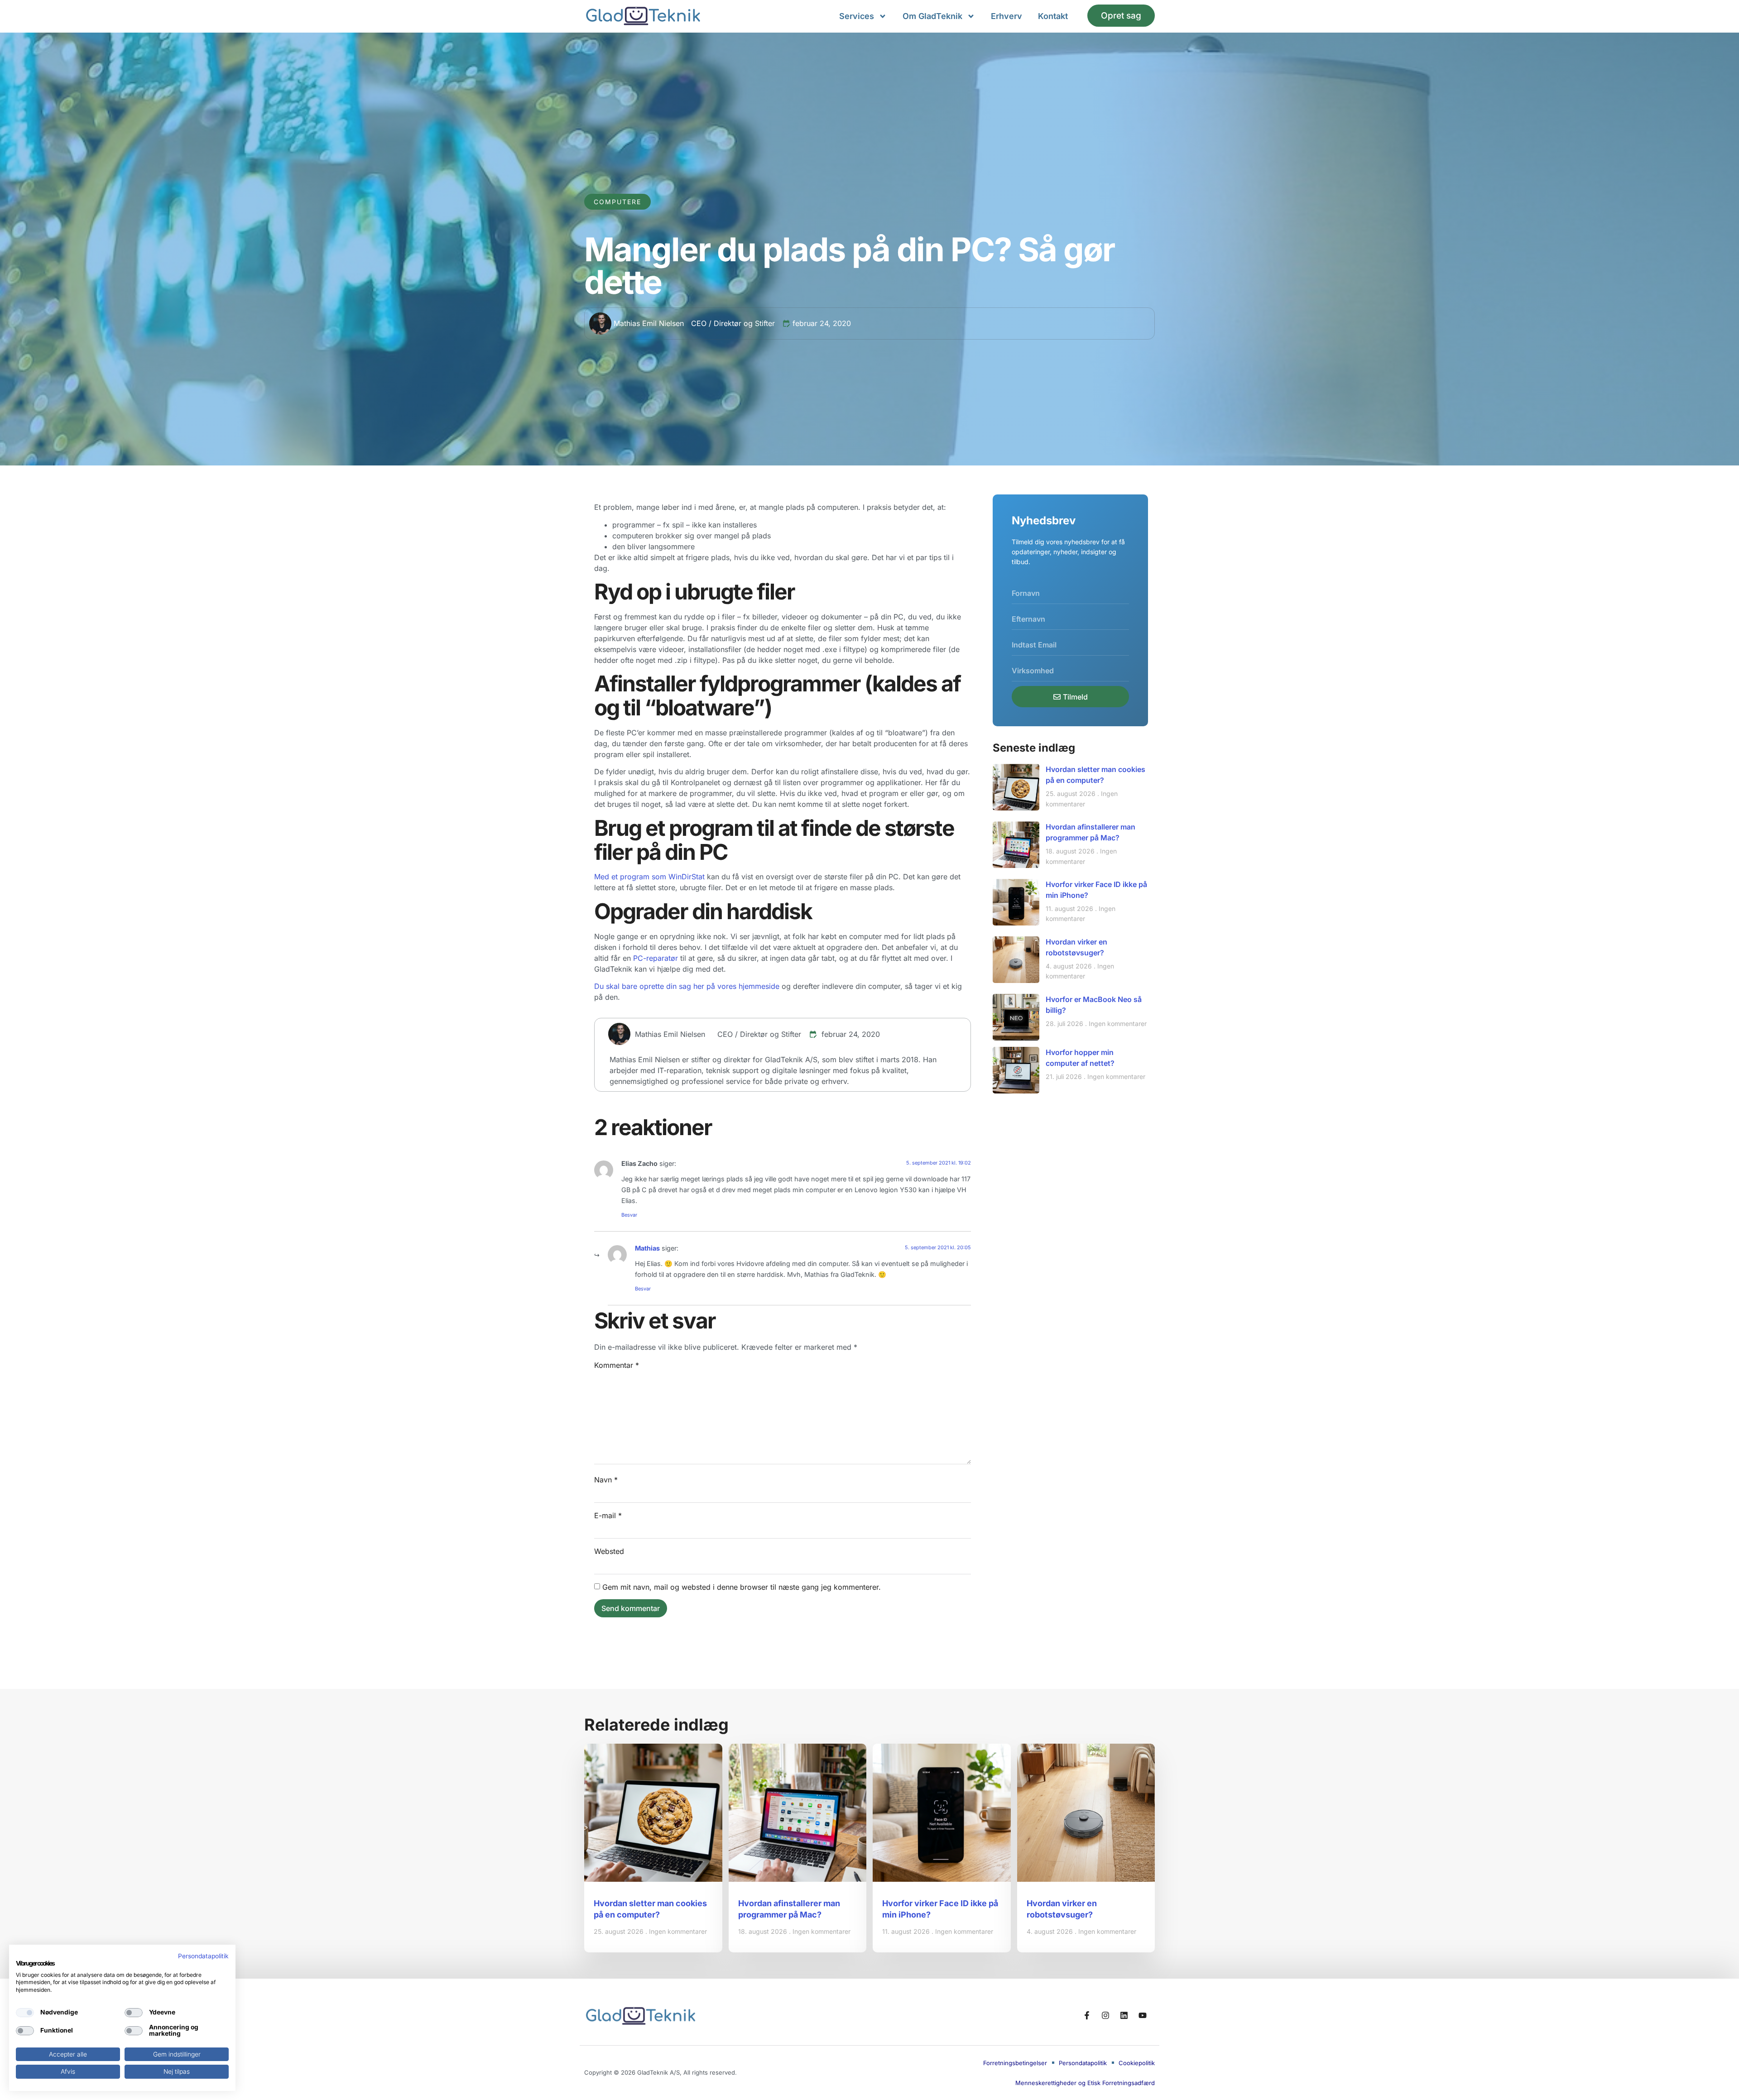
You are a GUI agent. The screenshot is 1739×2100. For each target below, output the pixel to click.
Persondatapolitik (203, 1956)
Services (857, 16)
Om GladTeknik (932, 16)
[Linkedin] (1124, 2015)
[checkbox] (25, 2013)
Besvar (629, 1215)
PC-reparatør (656, 958)
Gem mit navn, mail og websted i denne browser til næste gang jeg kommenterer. (742, 1587)
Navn (606, 1480)
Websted (609, 1551)
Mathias (647, 1248)
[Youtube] (1143, 2015)
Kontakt (1053, 16)
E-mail (608, 1515)
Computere (617, 202)
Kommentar (617, 1365)
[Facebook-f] (1087, 2015)
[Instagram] (1105, 2015)
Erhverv (1006, 16)
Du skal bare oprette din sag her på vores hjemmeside (687, 986)
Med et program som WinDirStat (649, 877)
